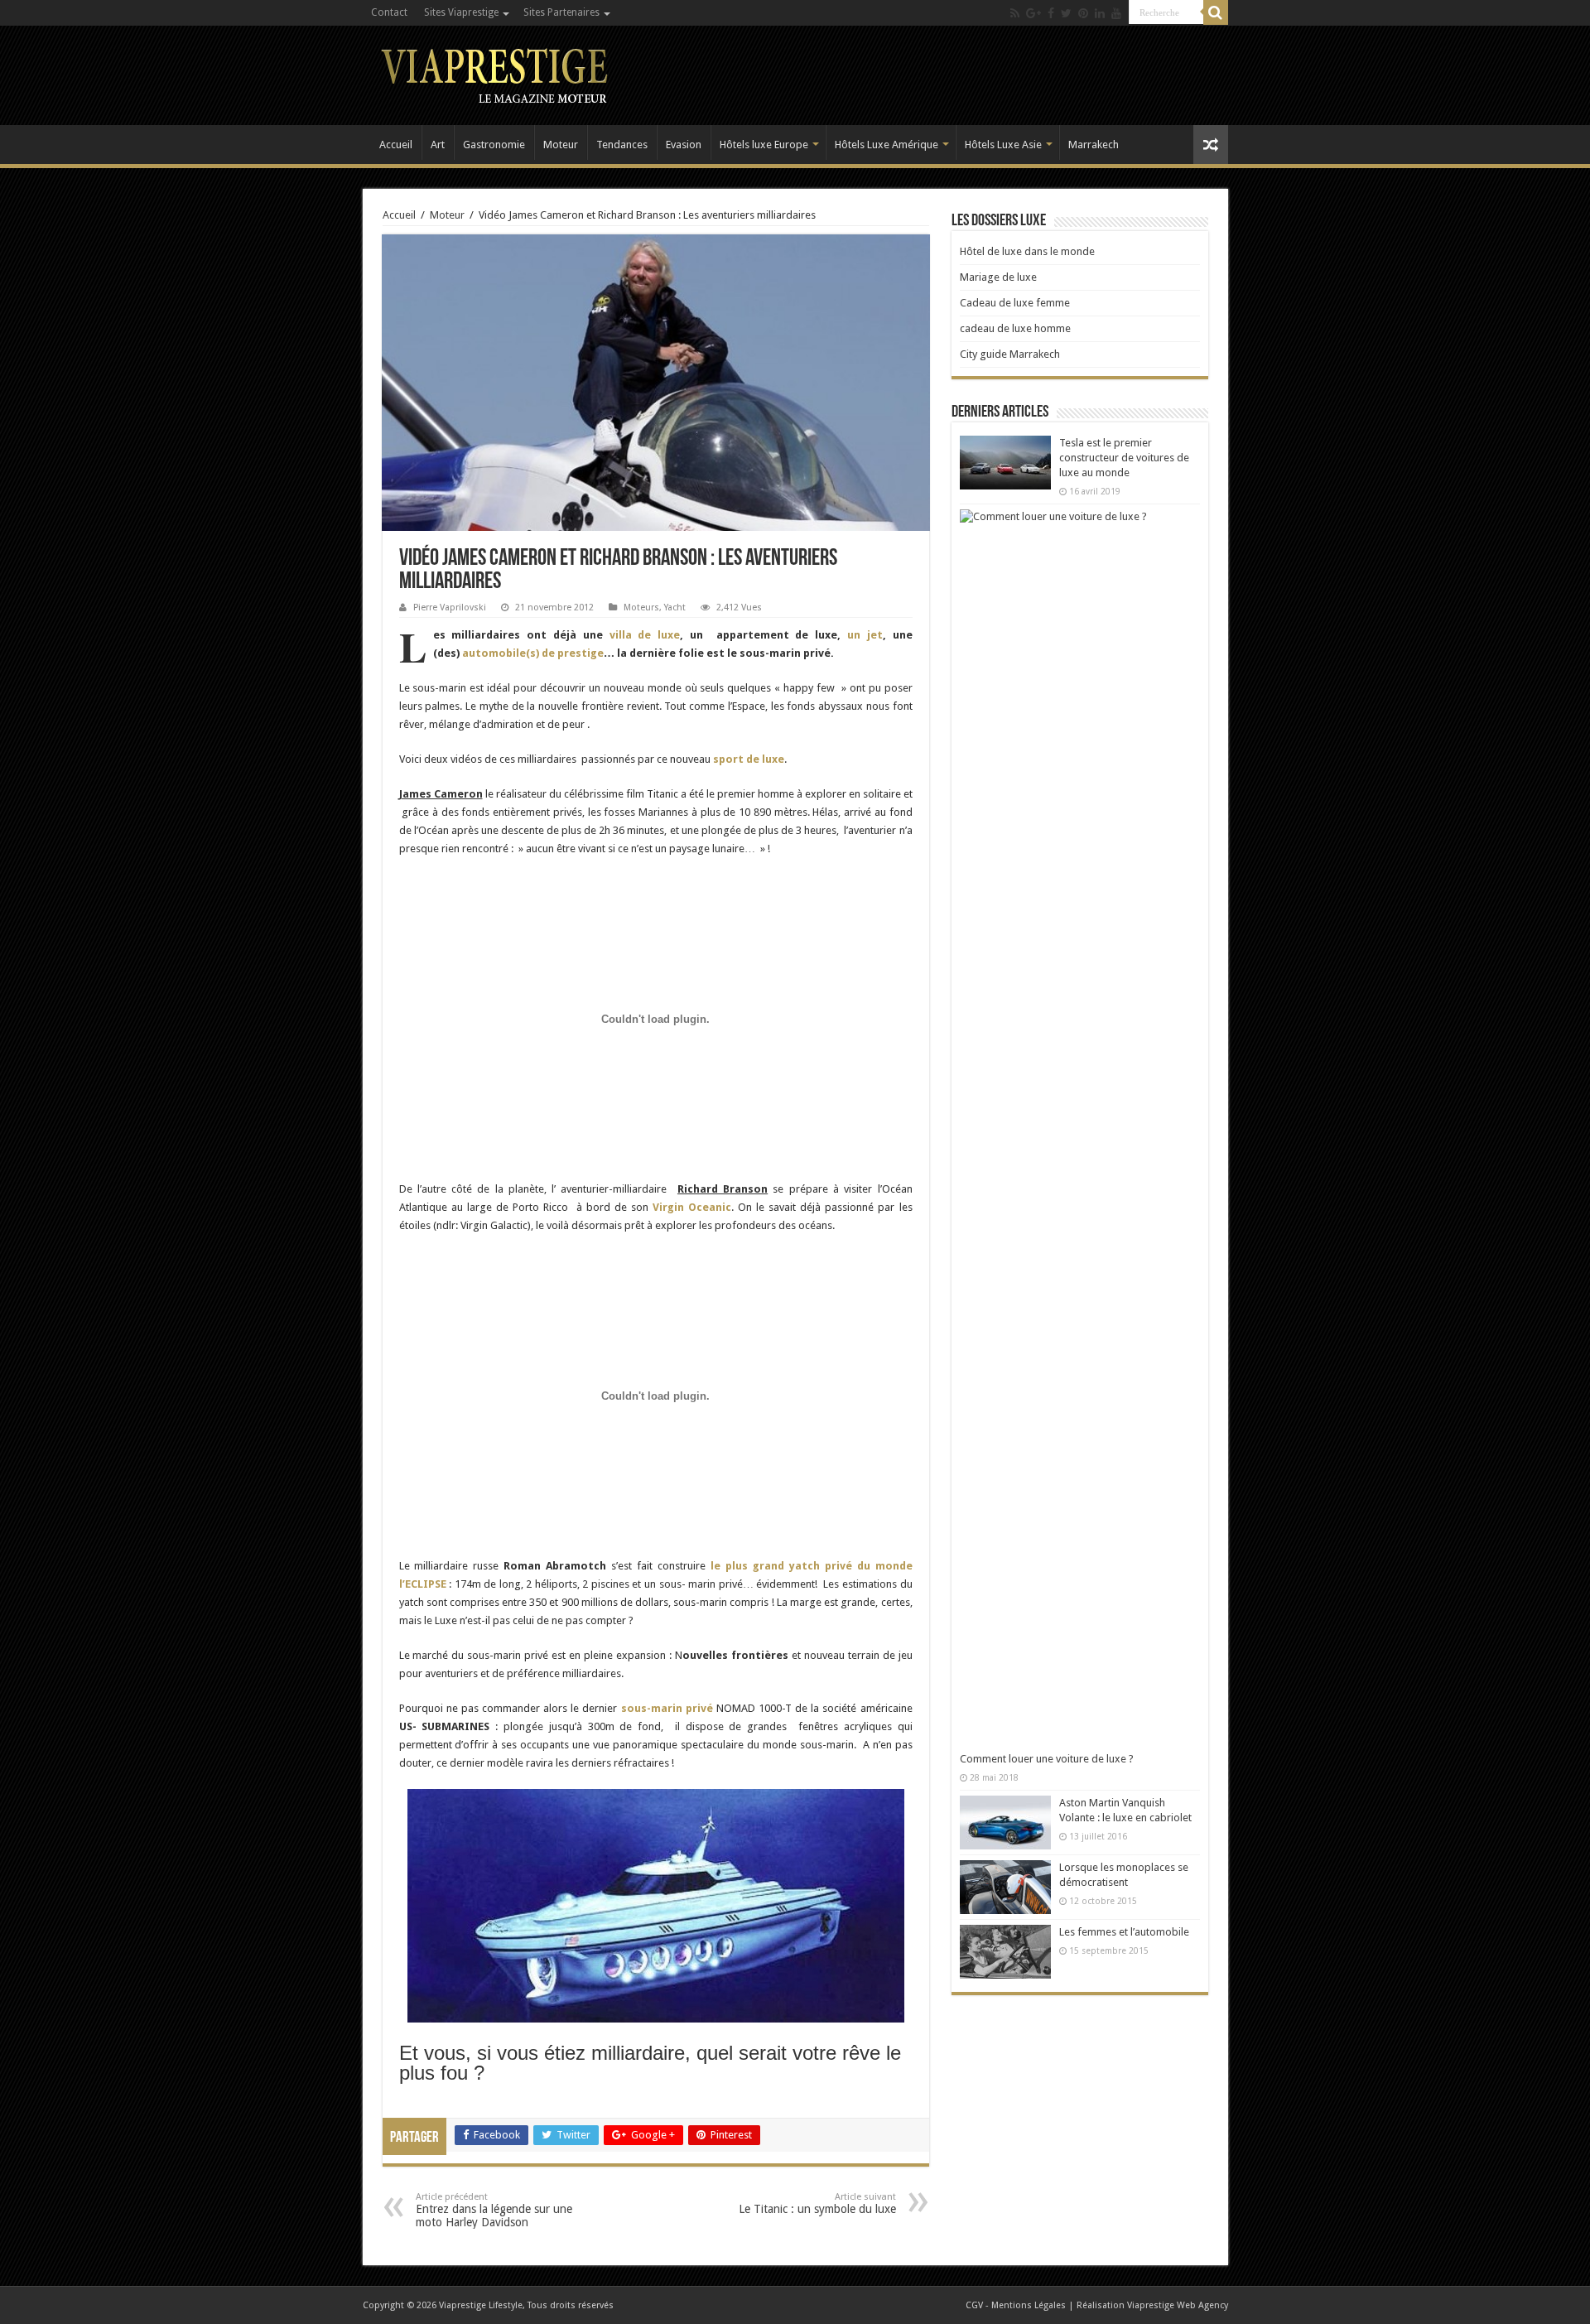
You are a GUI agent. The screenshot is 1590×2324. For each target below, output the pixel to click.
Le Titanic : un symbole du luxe (817, 2203)
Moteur (561, 145)
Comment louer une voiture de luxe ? (1047, 1759)
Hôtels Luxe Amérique (887, 145)
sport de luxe (749, 759)
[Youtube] (1116, 13)
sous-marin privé (667, 1708)
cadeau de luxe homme (1015, 328)
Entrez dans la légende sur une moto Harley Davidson (494, 2210)
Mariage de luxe (998, 277)
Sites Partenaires (561, 12)
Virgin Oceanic (692, 1207)
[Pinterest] (1083, 13)
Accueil (396, 145)
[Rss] (1015, 13)
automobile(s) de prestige (533, 653)
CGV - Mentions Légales (1016, 2305)
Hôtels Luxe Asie (1003, 145)
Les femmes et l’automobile (1124, 1932)
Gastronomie (494, 145)
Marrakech (1094, 145)
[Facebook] (1051, 13)
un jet (865, 635)
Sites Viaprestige (461, 12)
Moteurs (641, 608)
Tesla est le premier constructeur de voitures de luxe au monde (1124, 458)
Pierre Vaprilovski (450, 608)
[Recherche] (1216, 12)
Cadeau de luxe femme (1015, 303)
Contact (389, 12)
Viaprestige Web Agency (1178, 2305)
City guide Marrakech (1010, 354)
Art (438, 145)
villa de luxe (645, 635)
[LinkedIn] (1100, 13)
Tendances (622, 145)
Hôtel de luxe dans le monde (1027, 251)
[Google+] (1033, 13)
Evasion (684, 145)
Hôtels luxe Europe (764, 145)
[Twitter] (1066, 13)
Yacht (675, 608)
